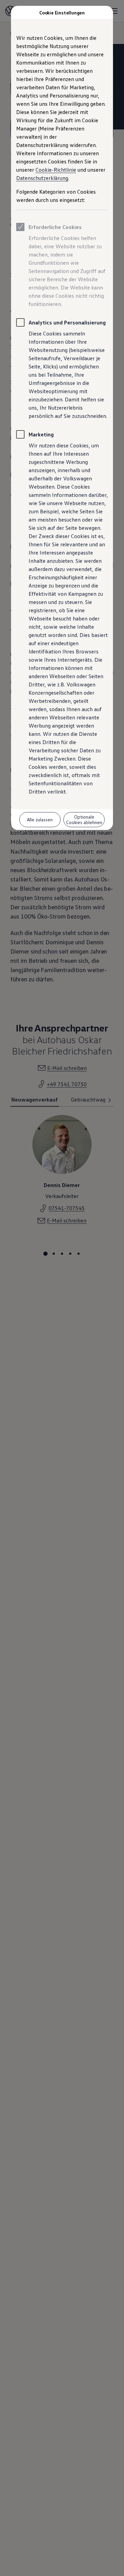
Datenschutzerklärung (42, 178)
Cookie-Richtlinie (56, 170)
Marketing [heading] (41, 434)
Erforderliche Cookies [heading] (55, 227)
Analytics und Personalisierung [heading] (67, 322)
